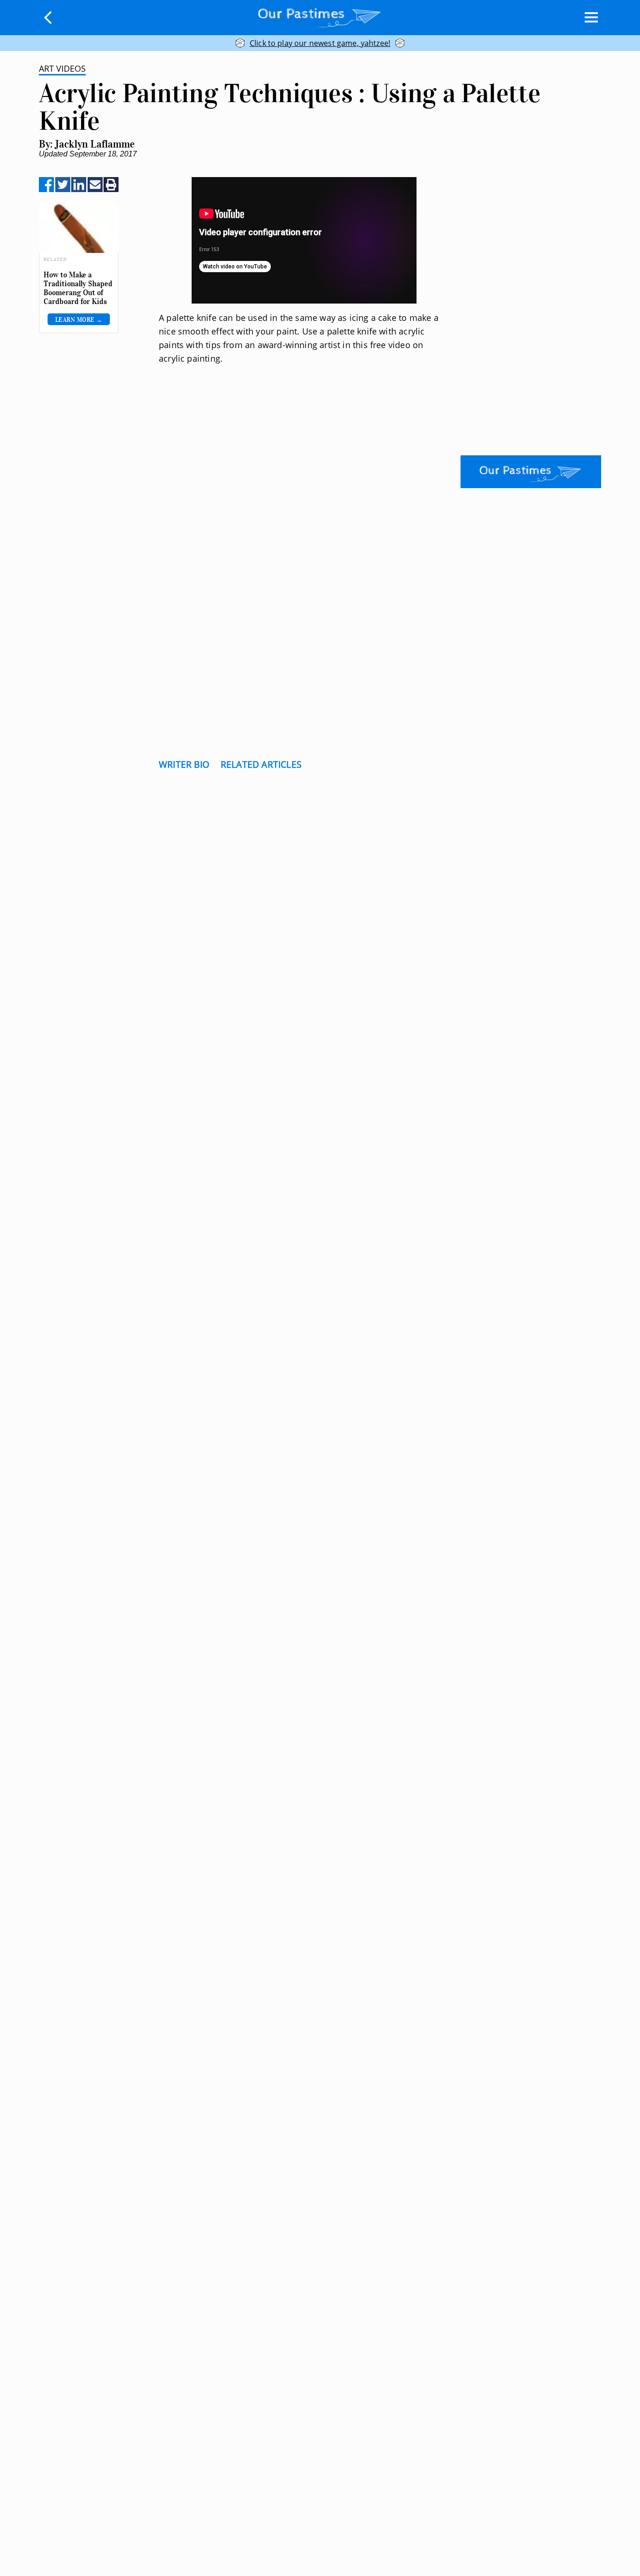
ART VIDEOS (62, 68)
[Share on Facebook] (46, 185)
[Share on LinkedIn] (79, 185)
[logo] (320, 16)
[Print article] (111, 185)
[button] (48, 17)
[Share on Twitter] (63, 185)
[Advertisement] (304, 461)
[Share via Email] (95, 185)
